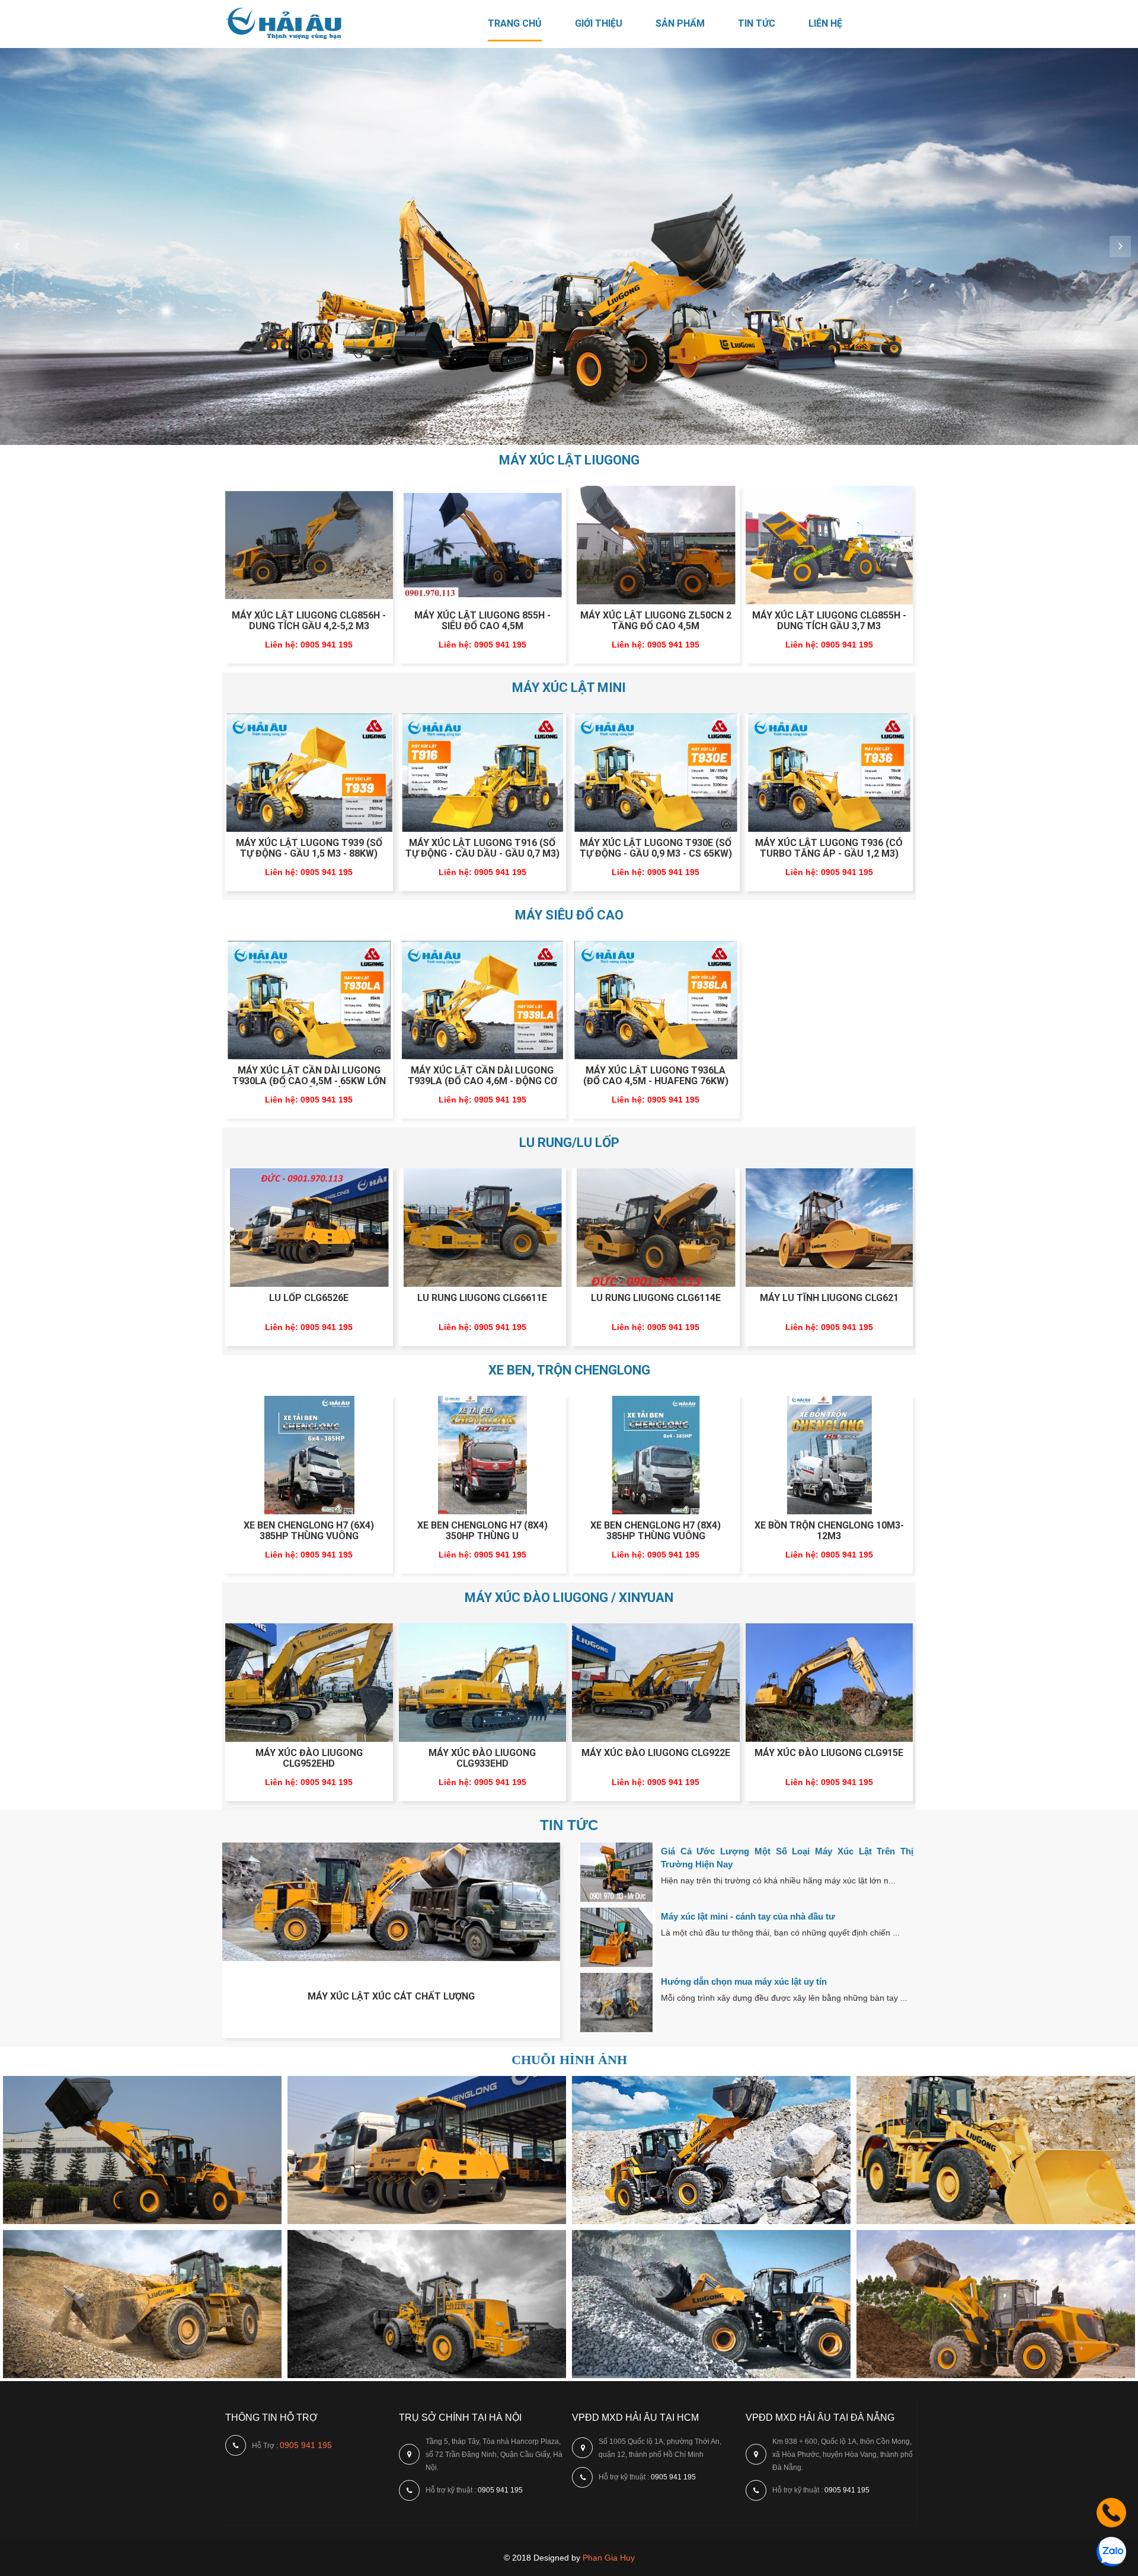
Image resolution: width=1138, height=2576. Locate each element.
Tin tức (757, 23)
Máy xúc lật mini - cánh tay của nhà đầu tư (748, 1916)
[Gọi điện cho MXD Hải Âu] (1111, 2524)
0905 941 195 (306, 2445)
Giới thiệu (599, 23)
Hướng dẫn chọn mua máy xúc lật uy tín (744, 1981)
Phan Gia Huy (609, 2558)
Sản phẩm (680, 23)
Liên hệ (825, 23)
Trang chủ (515, 23)
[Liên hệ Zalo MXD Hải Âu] (1111, 2564)
